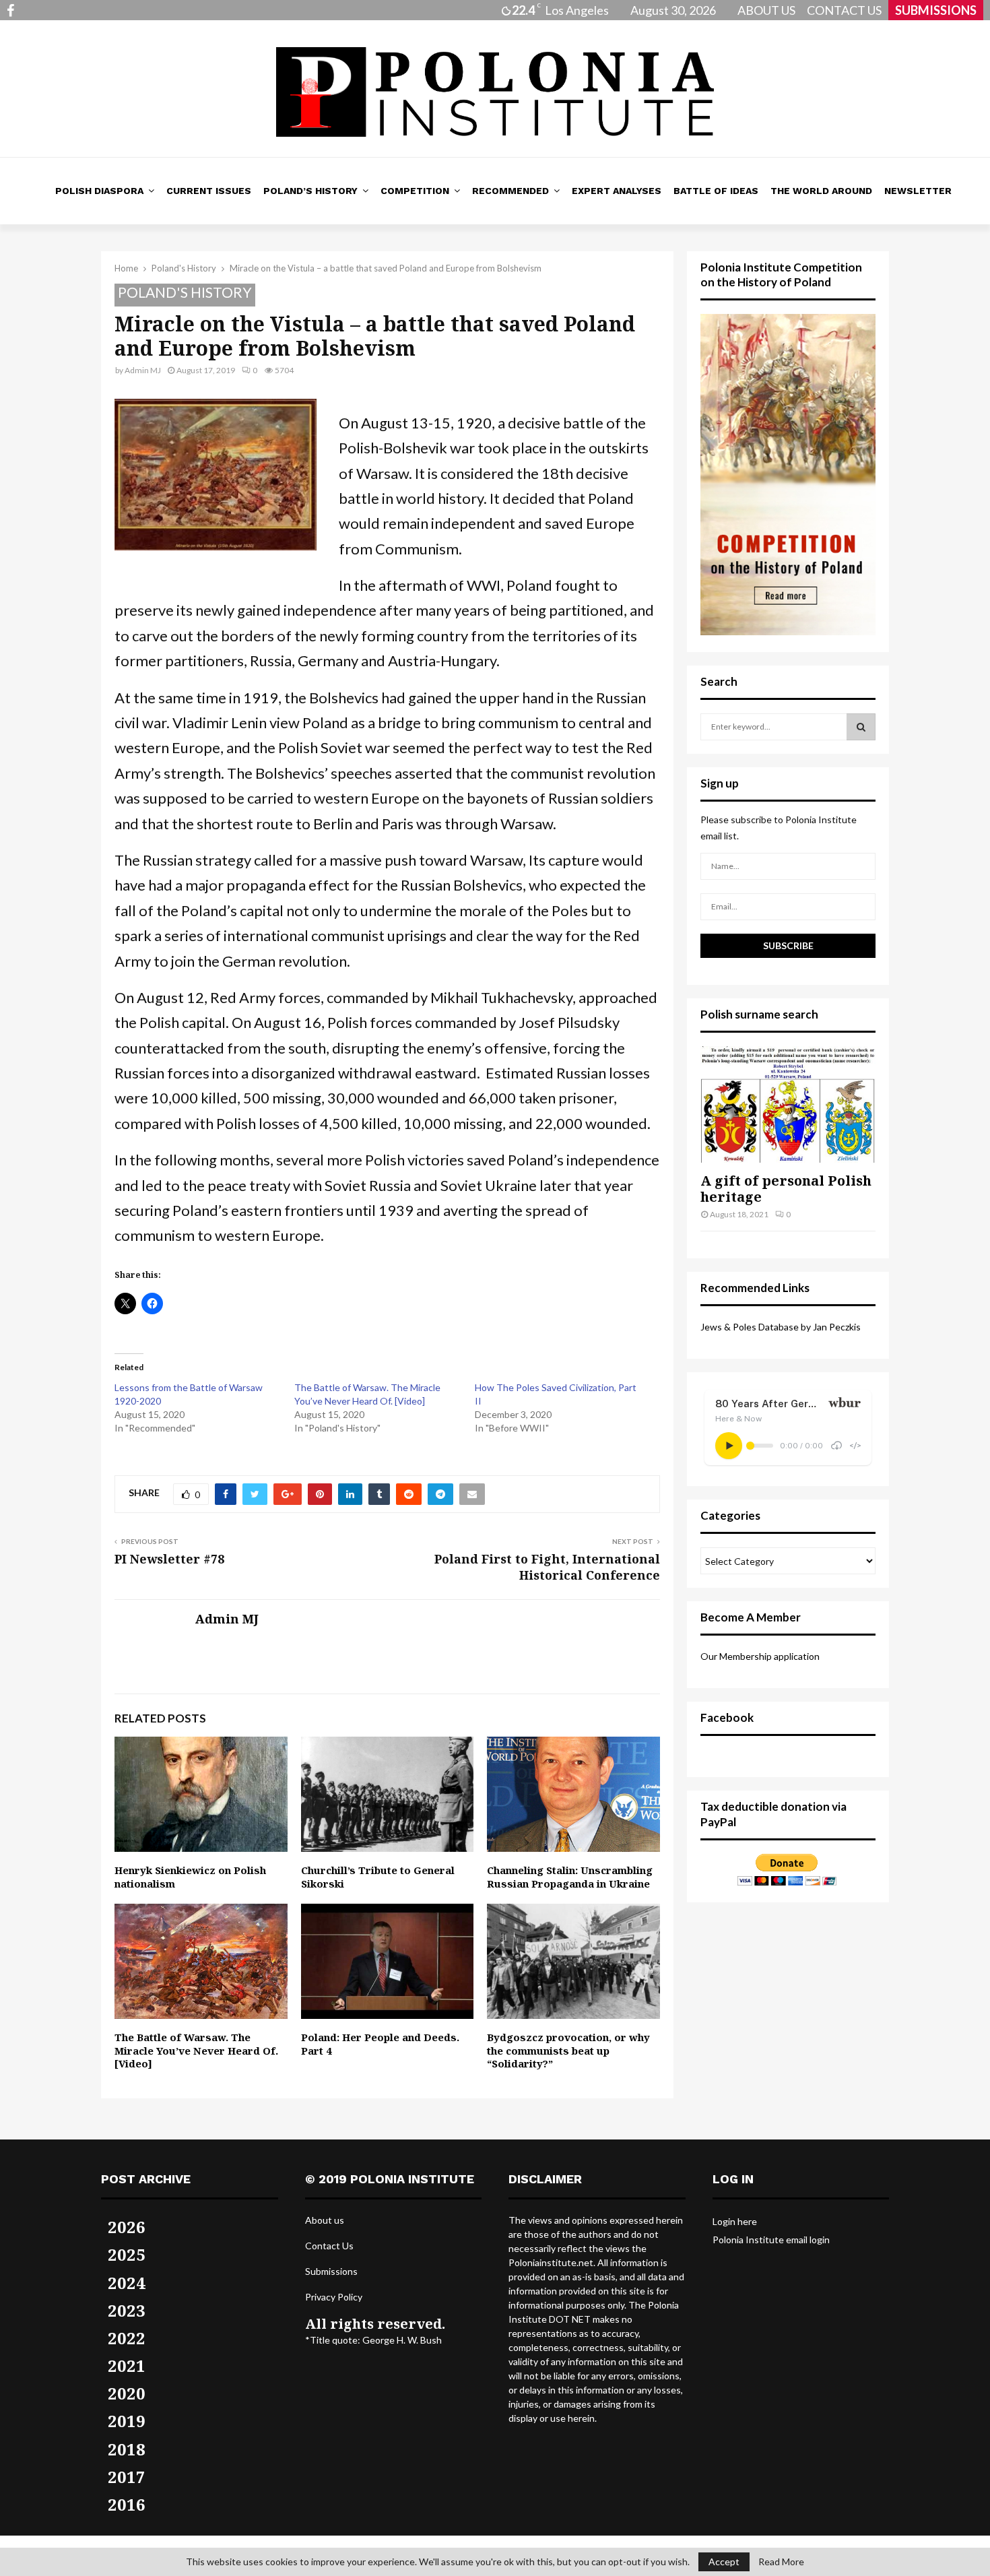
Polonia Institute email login (771, 2240)
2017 (127, 2477)
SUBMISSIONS (936, 10)
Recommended (510, 191)
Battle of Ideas (716, 191)
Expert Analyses (617, 191)
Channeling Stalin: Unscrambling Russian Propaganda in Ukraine (570, 1877)
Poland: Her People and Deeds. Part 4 (380, 2044)
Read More (781, 2562)
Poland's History (185, 292)
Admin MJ (143, 370)
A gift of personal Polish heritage (786, 1189)
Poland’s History (310, 191)
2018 (127, 2449)
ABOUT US (766, 10)
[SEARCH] (861, 727)
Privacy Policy (334, 2297)
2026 (127, 2227)
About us (325, 2220)
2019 (127, 2421)
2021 (127, 2365)
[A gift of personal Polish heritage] (788, 1104)
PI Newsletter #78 (169, 1559)
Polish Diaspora (99, 191)
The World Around (821, 191)
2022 (127, 2338)
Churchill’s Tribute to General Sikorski (378, 1877)
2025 (127, 2254)
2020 (127, 2393)
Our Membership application (760, 1656)
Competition (415, 191)
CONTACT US (844, 10)
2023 (127, 2310)
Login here (735, 2221)
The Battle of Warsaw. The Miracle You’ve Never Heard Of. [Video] (196, 2050)
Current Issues (209, 191)
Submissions (331, 2271)
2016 (127, 2504)
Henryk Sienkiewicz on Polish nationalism (190, 1877)
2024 (127, 2283)
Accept (724, 2562)
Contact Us (329, 2246)
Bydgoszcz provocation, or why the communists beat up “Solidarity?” (568, 2050)
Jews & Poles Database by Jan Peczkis (781, 1327)
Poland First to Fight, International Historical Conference (547, 1567)
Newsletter (918, 191)
